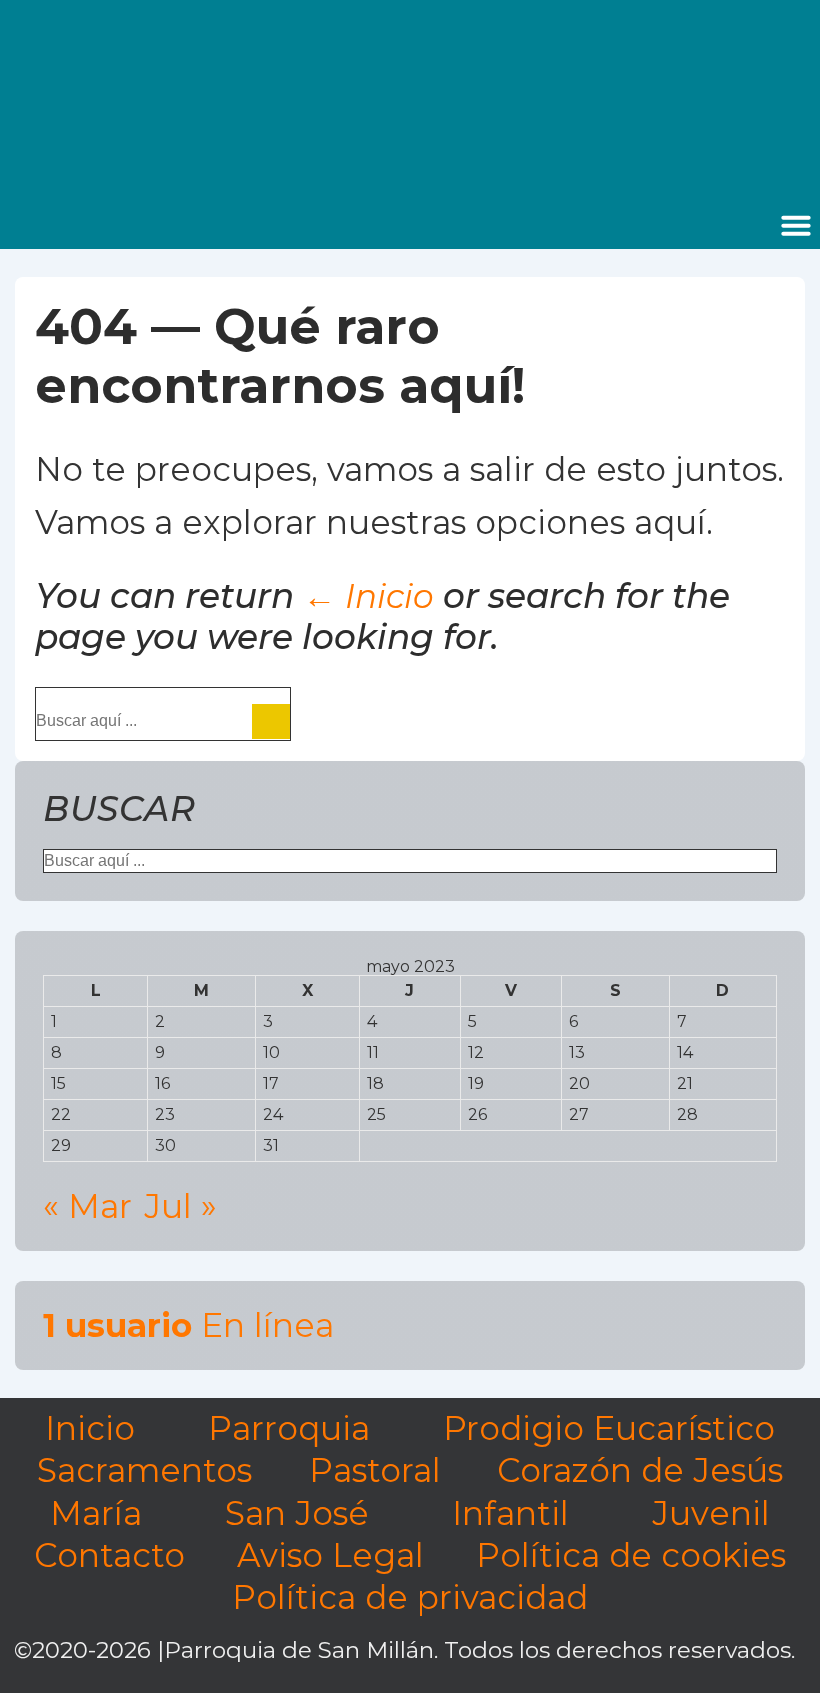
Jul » (180, 1206)
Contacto (109, 1555)
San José (297, 1513)
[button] (796, 225)
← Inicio (368, 596)
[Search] (271, 721)
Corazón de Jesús (640, 1470)
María (96, 1513)
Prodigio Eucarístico (609, 1428)
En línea (188, 1325)
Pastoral (375, 1470)
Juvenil (711, 1513)
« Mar (87, 1206)
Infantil (510, 1513)
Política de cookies (631, 1555)
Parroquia (289, 1428)
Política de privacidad (410, 1597)
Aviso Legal (330, 1555)
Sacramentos (144, 1470)
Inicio (90, 1428)
